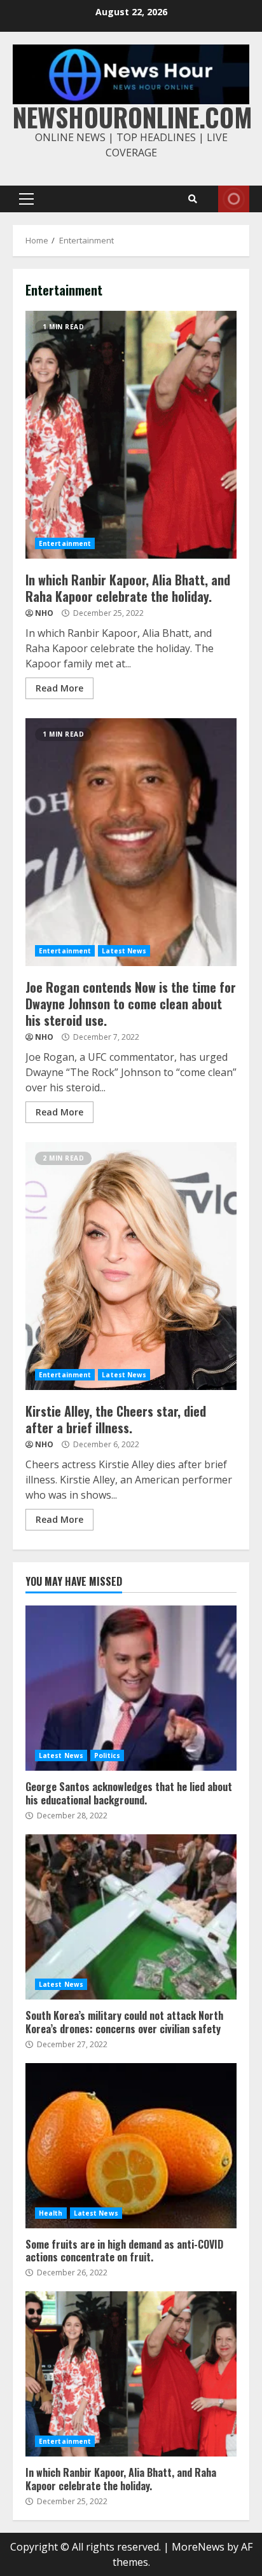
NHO (44, 613)
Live (234, 199)
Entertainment (65, 543)
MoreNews (198, 2547)
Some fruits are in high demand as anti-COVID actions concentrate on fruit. (131, 2146)
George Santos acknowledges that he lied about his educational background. (131, 1688)
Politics (107, 1755)
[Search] (193, 199)
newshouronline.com (133, 117)
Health (51, 2213)
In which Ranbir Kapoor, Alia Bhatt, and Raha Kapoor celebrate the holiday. (131, 435)
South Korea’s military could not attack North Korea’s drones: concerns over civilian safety (131, 1917)
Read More (59, 688)
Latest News (124, 951)
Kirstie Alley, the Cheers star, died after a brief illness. (131, 1266)
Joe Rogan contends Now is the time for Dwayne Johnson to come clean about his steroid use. (131, 842)
